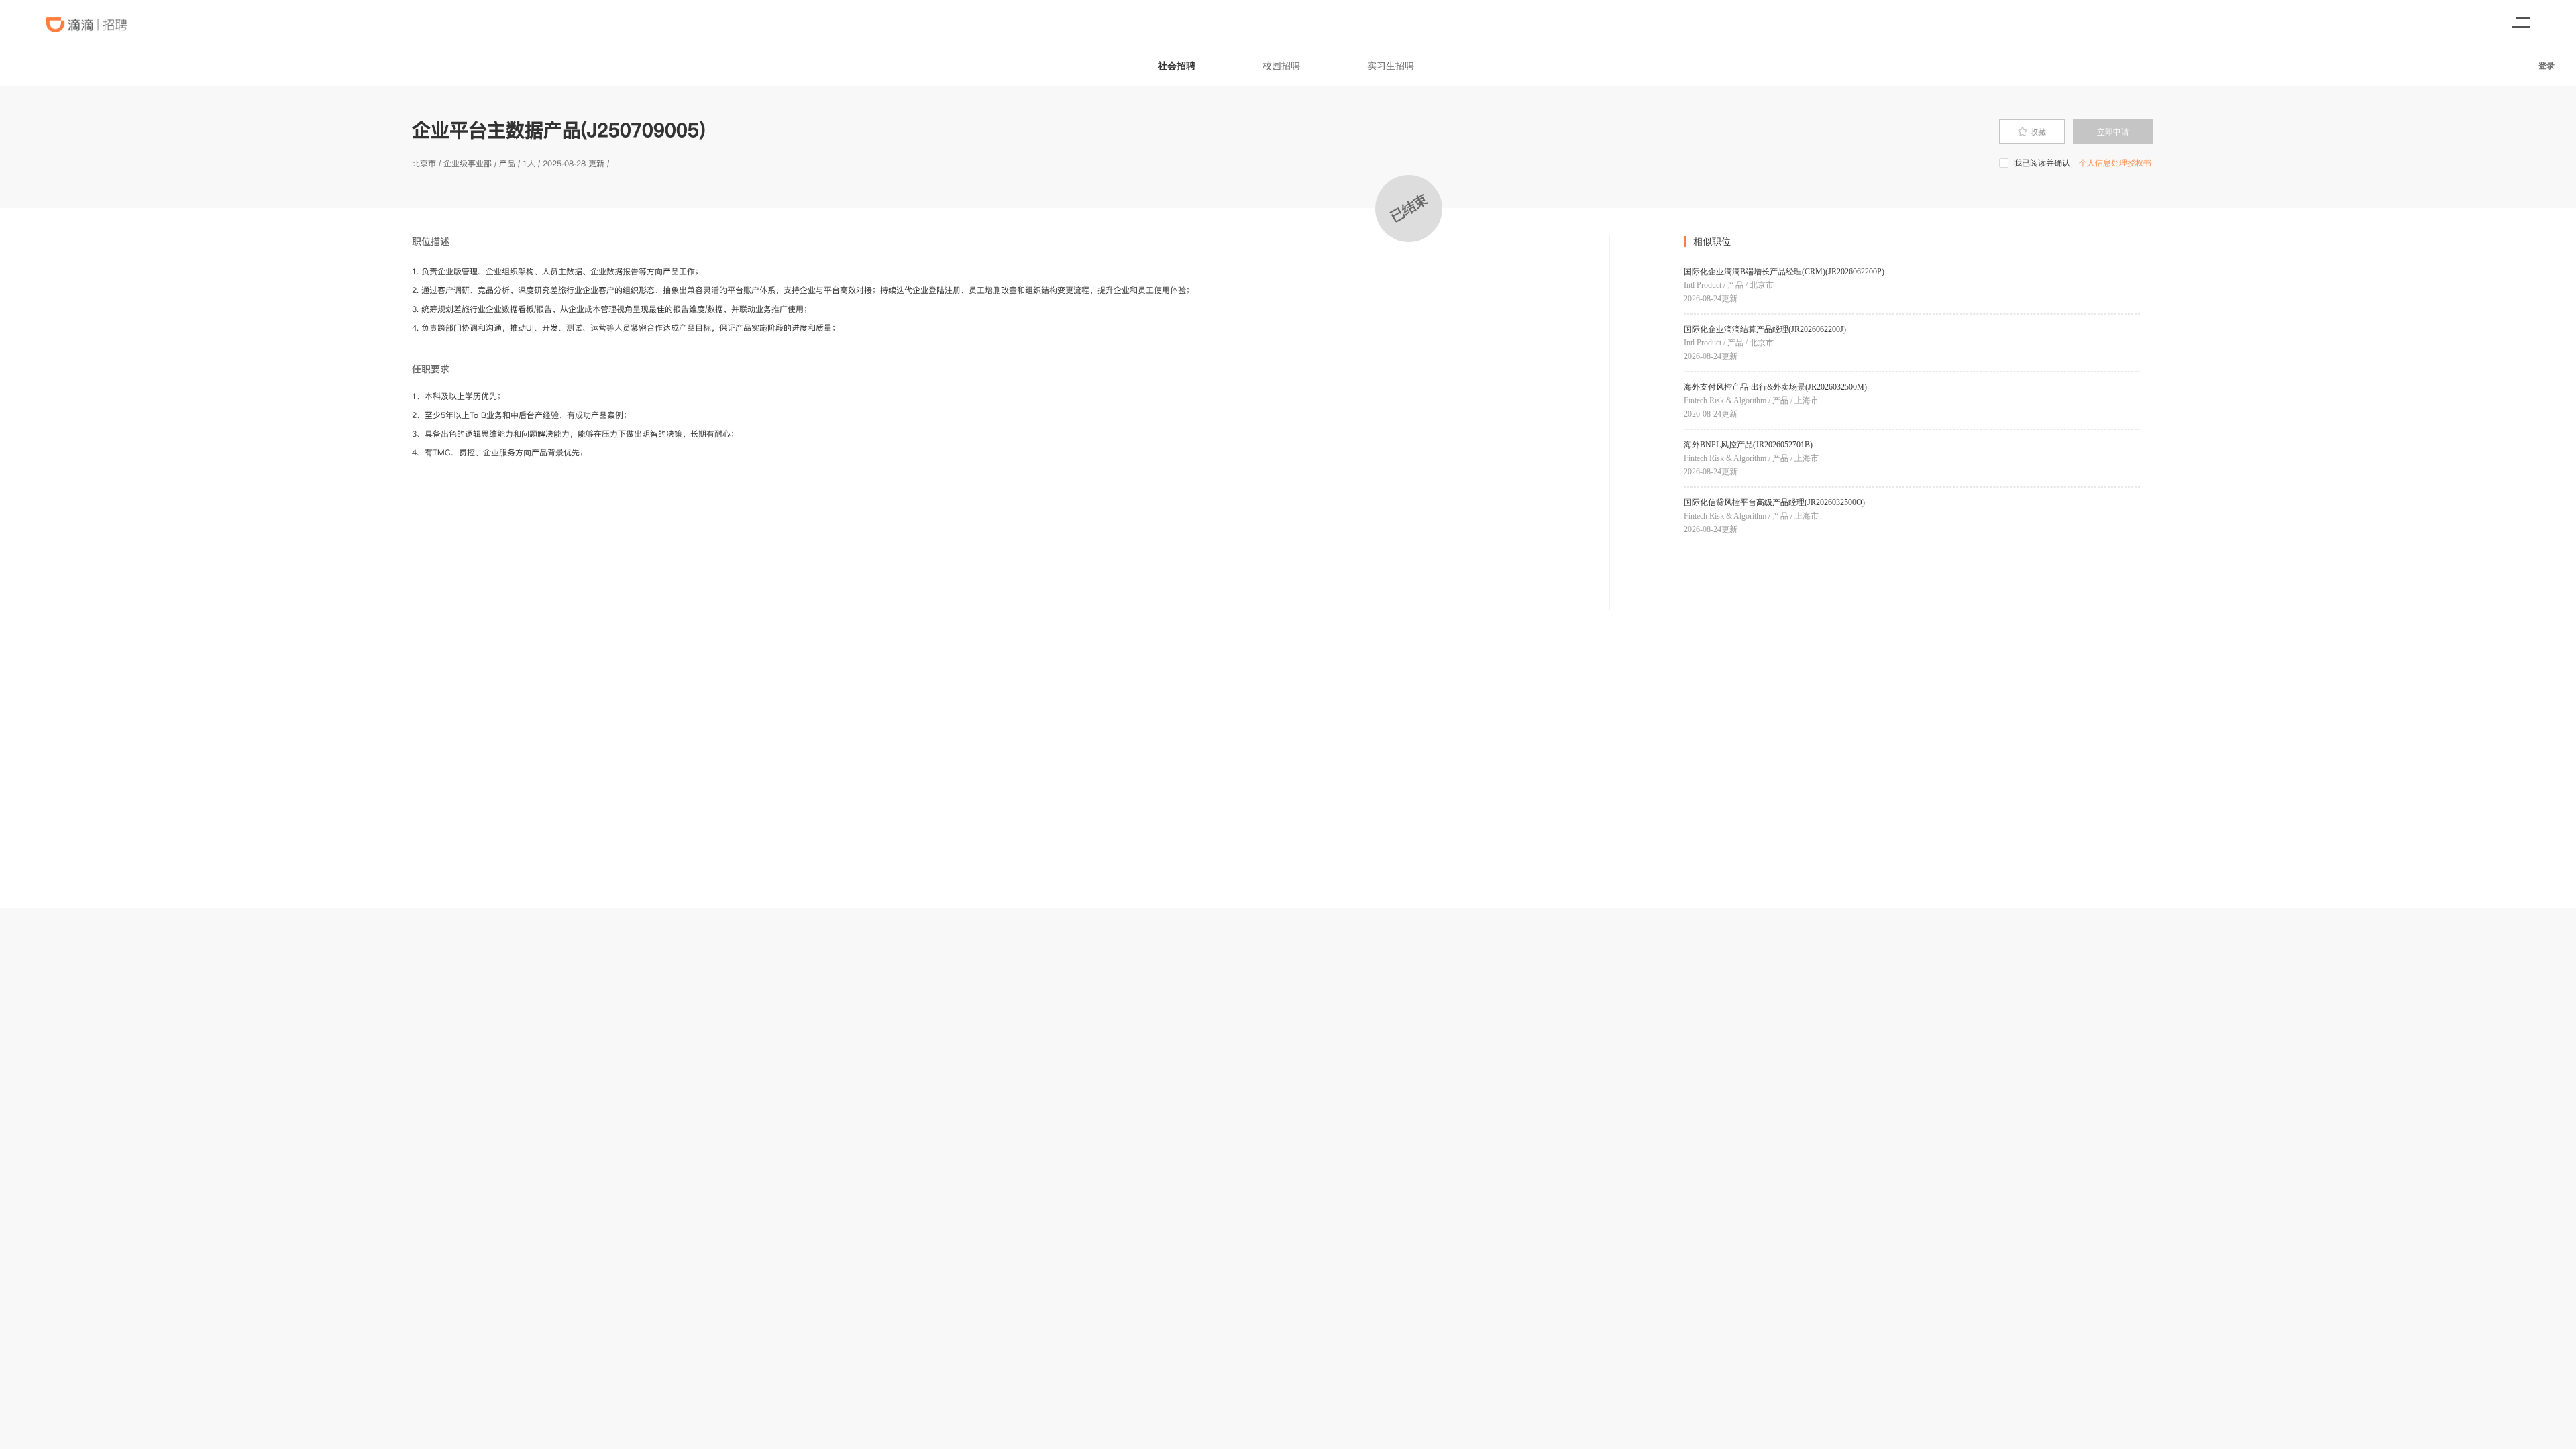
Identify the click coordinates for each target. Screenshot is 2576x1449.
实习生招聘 (1391, 65)
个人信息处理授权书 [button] (2115, 163)
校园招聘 (1281, 65)
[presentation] (2032, 131)
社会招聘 (1177, 65)
